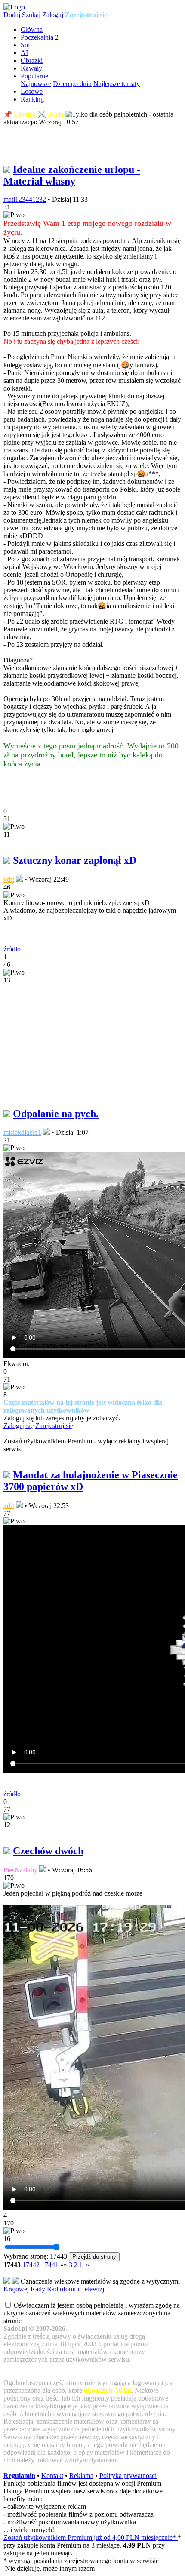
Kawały (31, 68)
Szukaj (31, 15)
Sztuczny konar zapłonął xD (75, 860)
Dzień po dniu (72, 84)
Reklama (81, 2476)
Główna (32, 29)
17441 (50, 2265)
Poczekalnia (37, 37)
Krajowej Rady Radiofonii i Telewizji (55, 2289)
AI (24, 53)
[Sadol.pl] (14, 7)
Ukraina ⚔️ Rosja (39, 114)
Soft (26, 45)
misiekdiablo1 (22, 1132)
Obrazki (32, 60)
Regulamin (19, 2476)
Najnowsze (36, 84)
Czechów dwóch (48, 1851)
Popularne (34, 76)
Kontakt (52, 2476)
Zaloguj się (18, 1426)
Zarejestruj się (86, 15)
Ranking (32, 99)
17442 (31, 2265)
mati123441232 (25, 199)
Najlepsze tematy (117, 84)
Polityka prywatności (128, 2476)
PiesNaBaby (20, 1870)
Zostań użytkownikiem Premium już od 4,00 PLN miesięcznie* (91, 2538)
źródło (12, 949)
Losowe (32, 91)
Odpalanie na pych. (56, 1114)
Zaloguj (53, 15)
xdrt (9, 879)
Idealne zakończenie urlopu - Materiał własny (72, 175)
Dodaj (12, 15)
